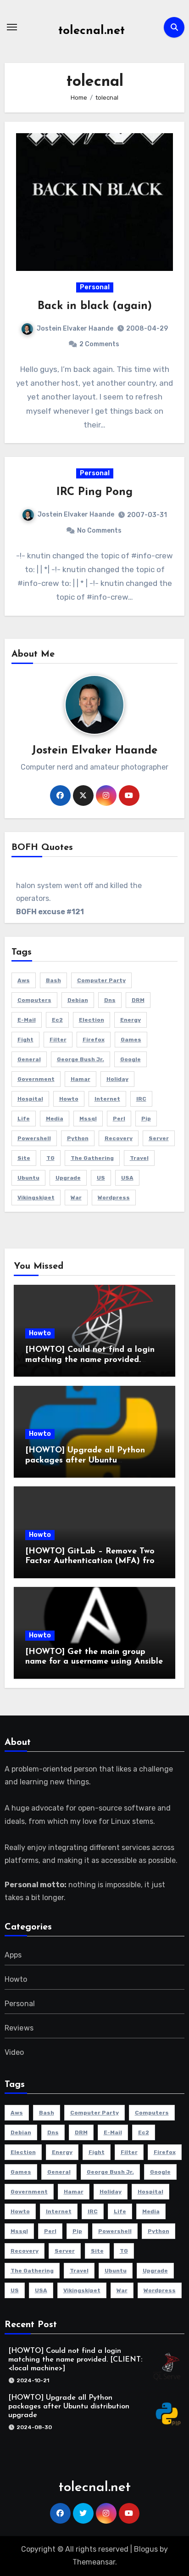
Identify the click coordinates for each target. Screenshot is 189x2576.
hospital (30, 1099)
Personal (95, 287)
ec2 (57, 1020)
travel (139, 1158)
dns (110, 1000)
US (101, 1178)
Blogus (146, 2549)
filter (58, 1040)
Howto (40, 1333)
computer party (101, 980)
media (55, 1119)
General (29, 1059)
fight (25, 1040)
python (78, 1138)
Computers (34, 1000)
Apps (13, 1955)
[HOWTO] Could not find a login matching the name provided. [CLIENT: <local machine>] (90, 1360)
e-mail (27, 1020)
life (24, 1119)
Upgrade (68, 1178)
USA (127, 1178)
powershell (34, 1138)
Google (131, 1059)
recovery (119, 1138)
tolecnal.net (92, 31)
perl (119, 1119)
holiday (117, 1079)
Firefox (94, 1040)
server (159, 1138)
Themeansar (94, 2562)
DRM (138, 1000)
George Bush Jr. (81, 1059)
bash (53, 980)
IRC (141, 1099)
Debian (78, 1000)
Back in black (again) (95, 306)
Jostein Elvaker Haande (75, 329)
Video (14, 2052)
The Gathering (92, 1158)
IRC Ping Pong (94, 492)
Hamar (81, 1079)
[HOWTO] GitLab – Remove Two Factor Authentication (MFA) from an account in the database (93, 1561)
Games (131, 1040)
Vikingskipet (36, 1198)
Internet (107, 1099)
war (76, 1198)
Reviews (19, 2028)
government (36, 1079)
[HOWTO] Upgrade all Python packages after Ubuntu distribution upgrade (85, 1460)
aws (24, 980)
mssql (88, 1119)
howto (69, 1099)
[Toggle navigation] (12, 27)
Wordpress (114, 1198)
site (24, 1158)
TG (50, 1158)
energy (131, 1020)
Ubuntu (28, 1178)
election (92, 1020)
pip (146, 1119)
